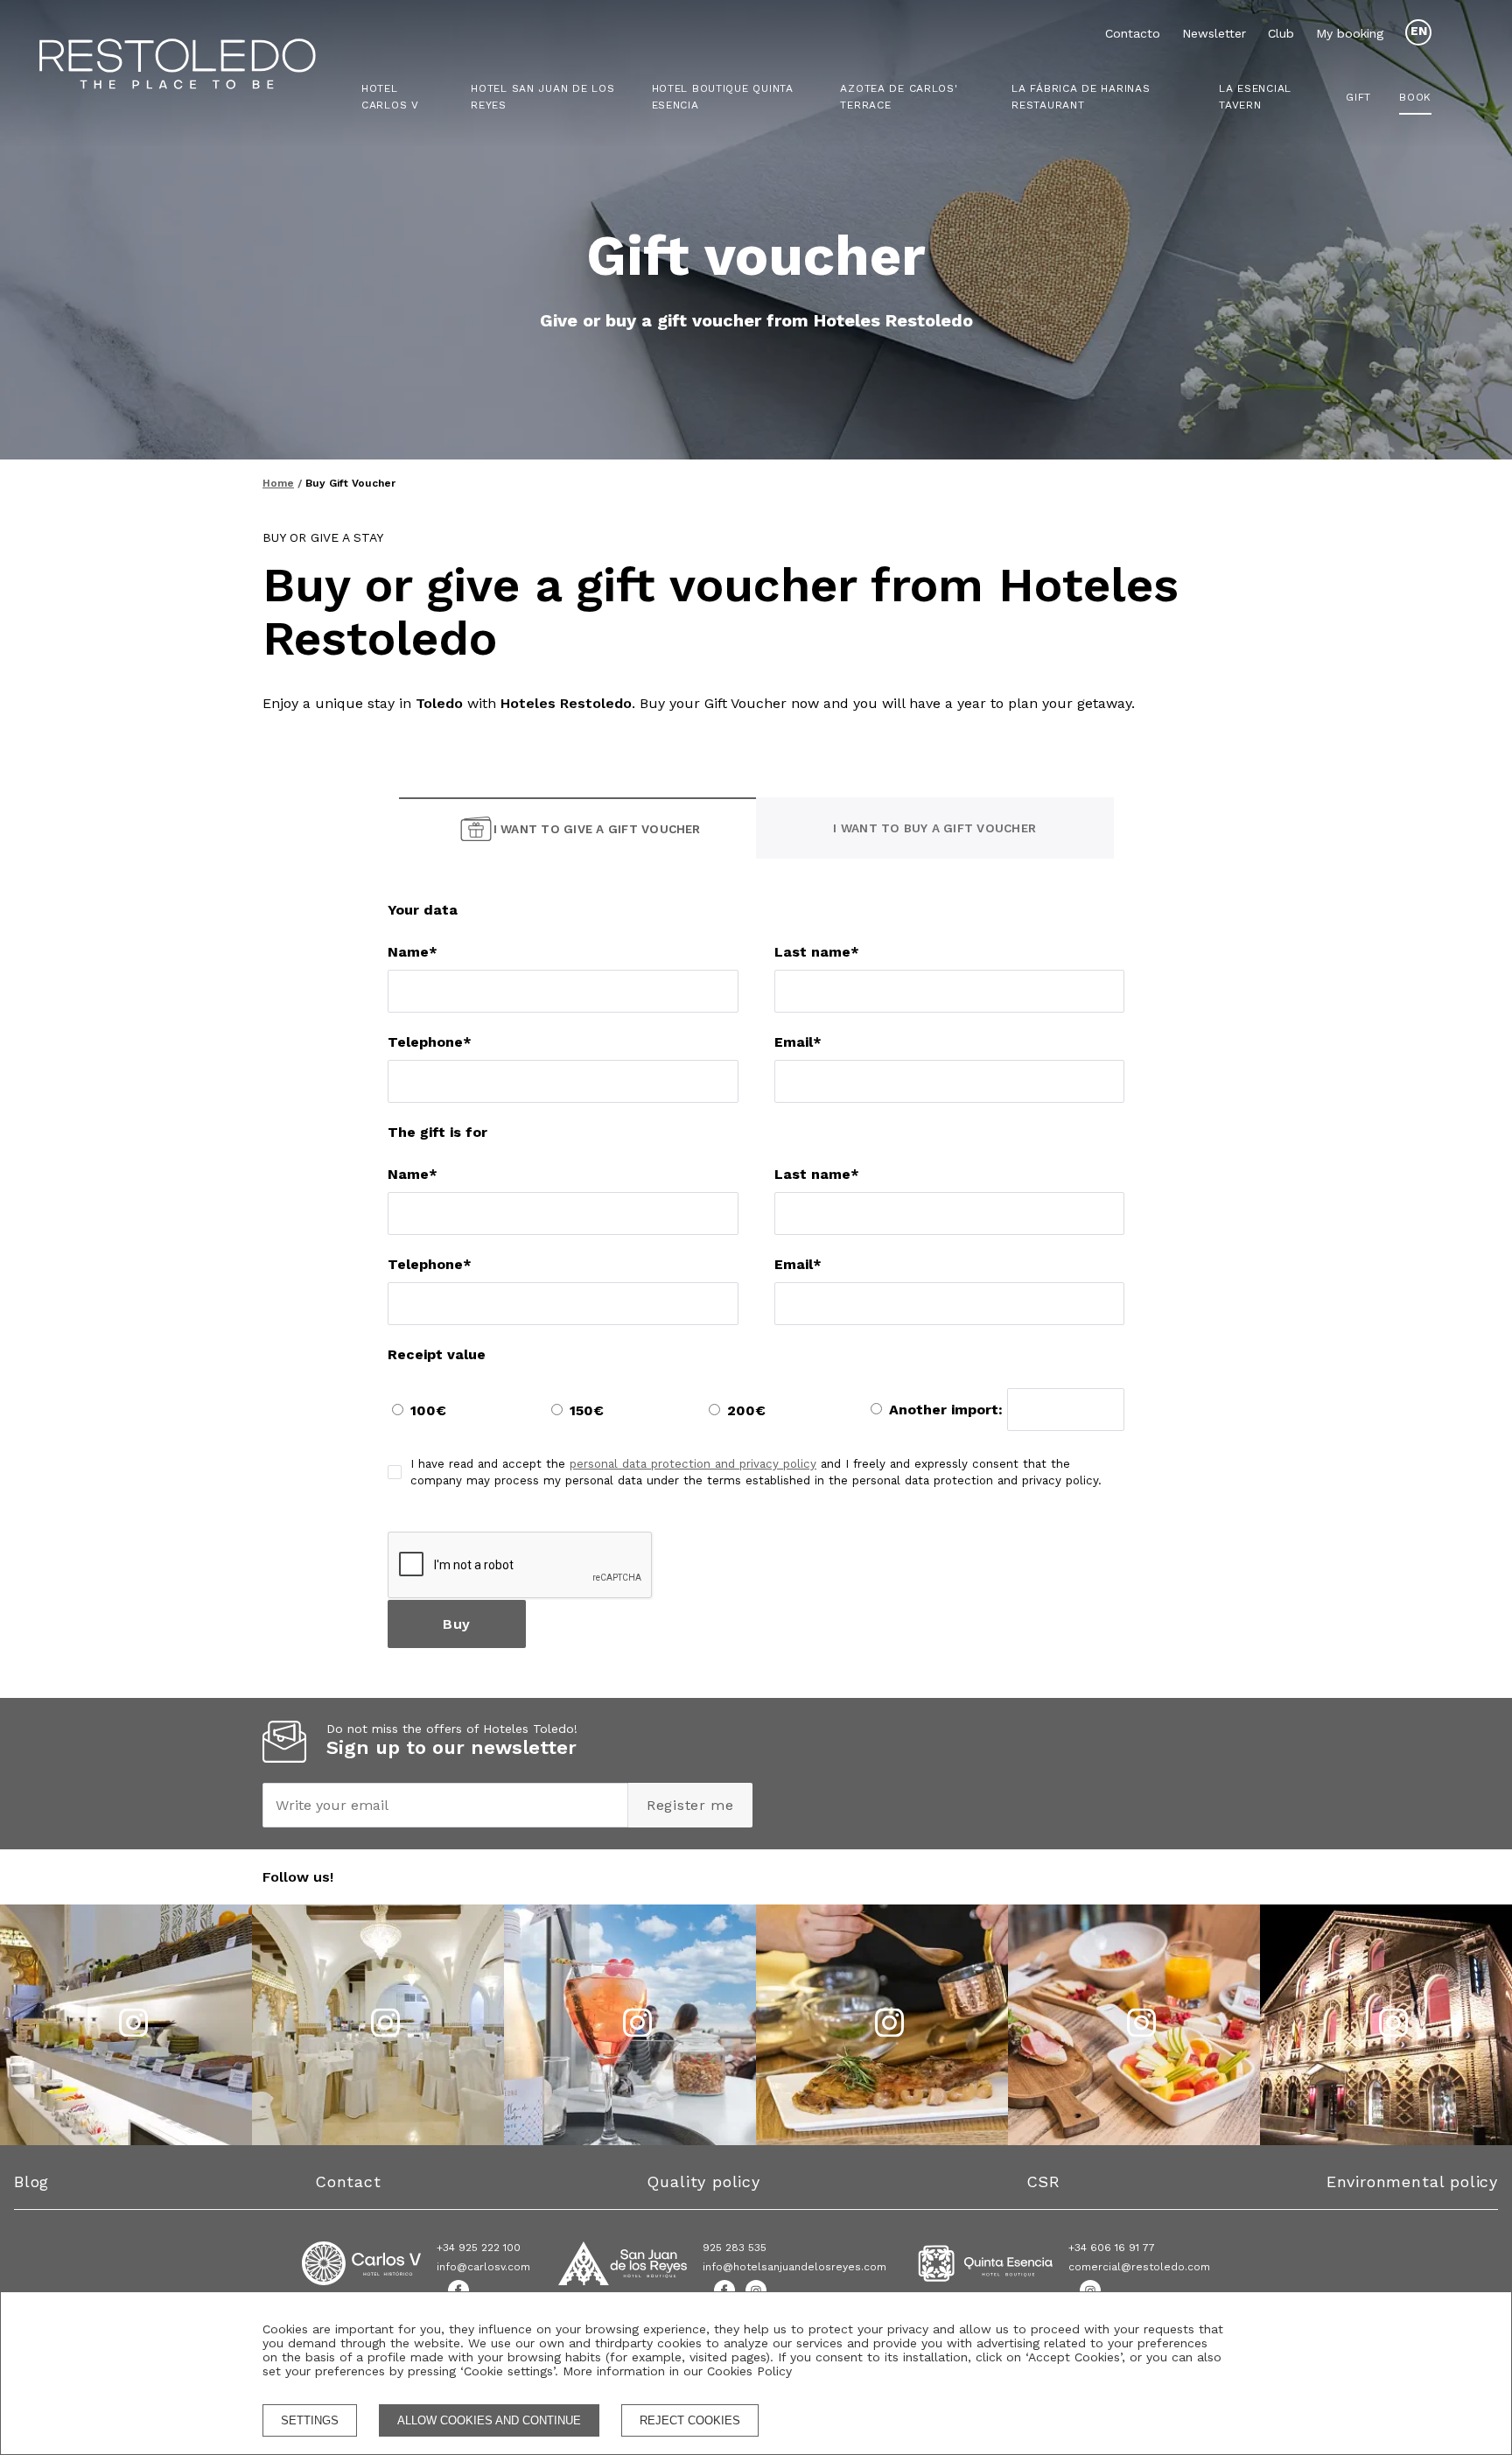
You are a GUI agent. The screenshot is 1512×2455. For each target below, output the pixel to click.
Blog (31, 2181)
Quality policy (703, 2181)
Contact (348, 2181)
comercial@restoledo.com (1139, 2267)
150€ (587, 1410)
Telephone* (430, 1042)
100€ (428, 1410)
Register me (690, 1805)
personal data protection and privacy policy (693, 1464)
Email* (798, 1042)
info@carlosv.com (483, 2267)
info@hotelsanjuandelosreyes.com (794, 2267)
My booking (1350, 33)
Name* (413, 952)
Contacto (1133, 33)
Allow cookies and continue (489, 2420)
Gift (1358, 97)
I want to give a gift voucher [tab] (597, 829)
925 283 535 (735, 2248)
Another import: (948, 1410)
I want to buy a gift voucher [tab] (934, 828)
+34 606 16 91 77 (1112, 2248)
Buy (457, 1624)
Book (1415, 97)
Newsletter (1214, 33)
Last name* (817, 952)
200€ (746, 1410)
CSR (1043, 2181)
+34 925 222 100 (479, 2248)
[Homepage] (208, 66)
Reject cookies (690, 2420)
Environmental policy (1412, 2181)
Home (278, 483)
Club (1281, 33)
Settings (310, 2420)
